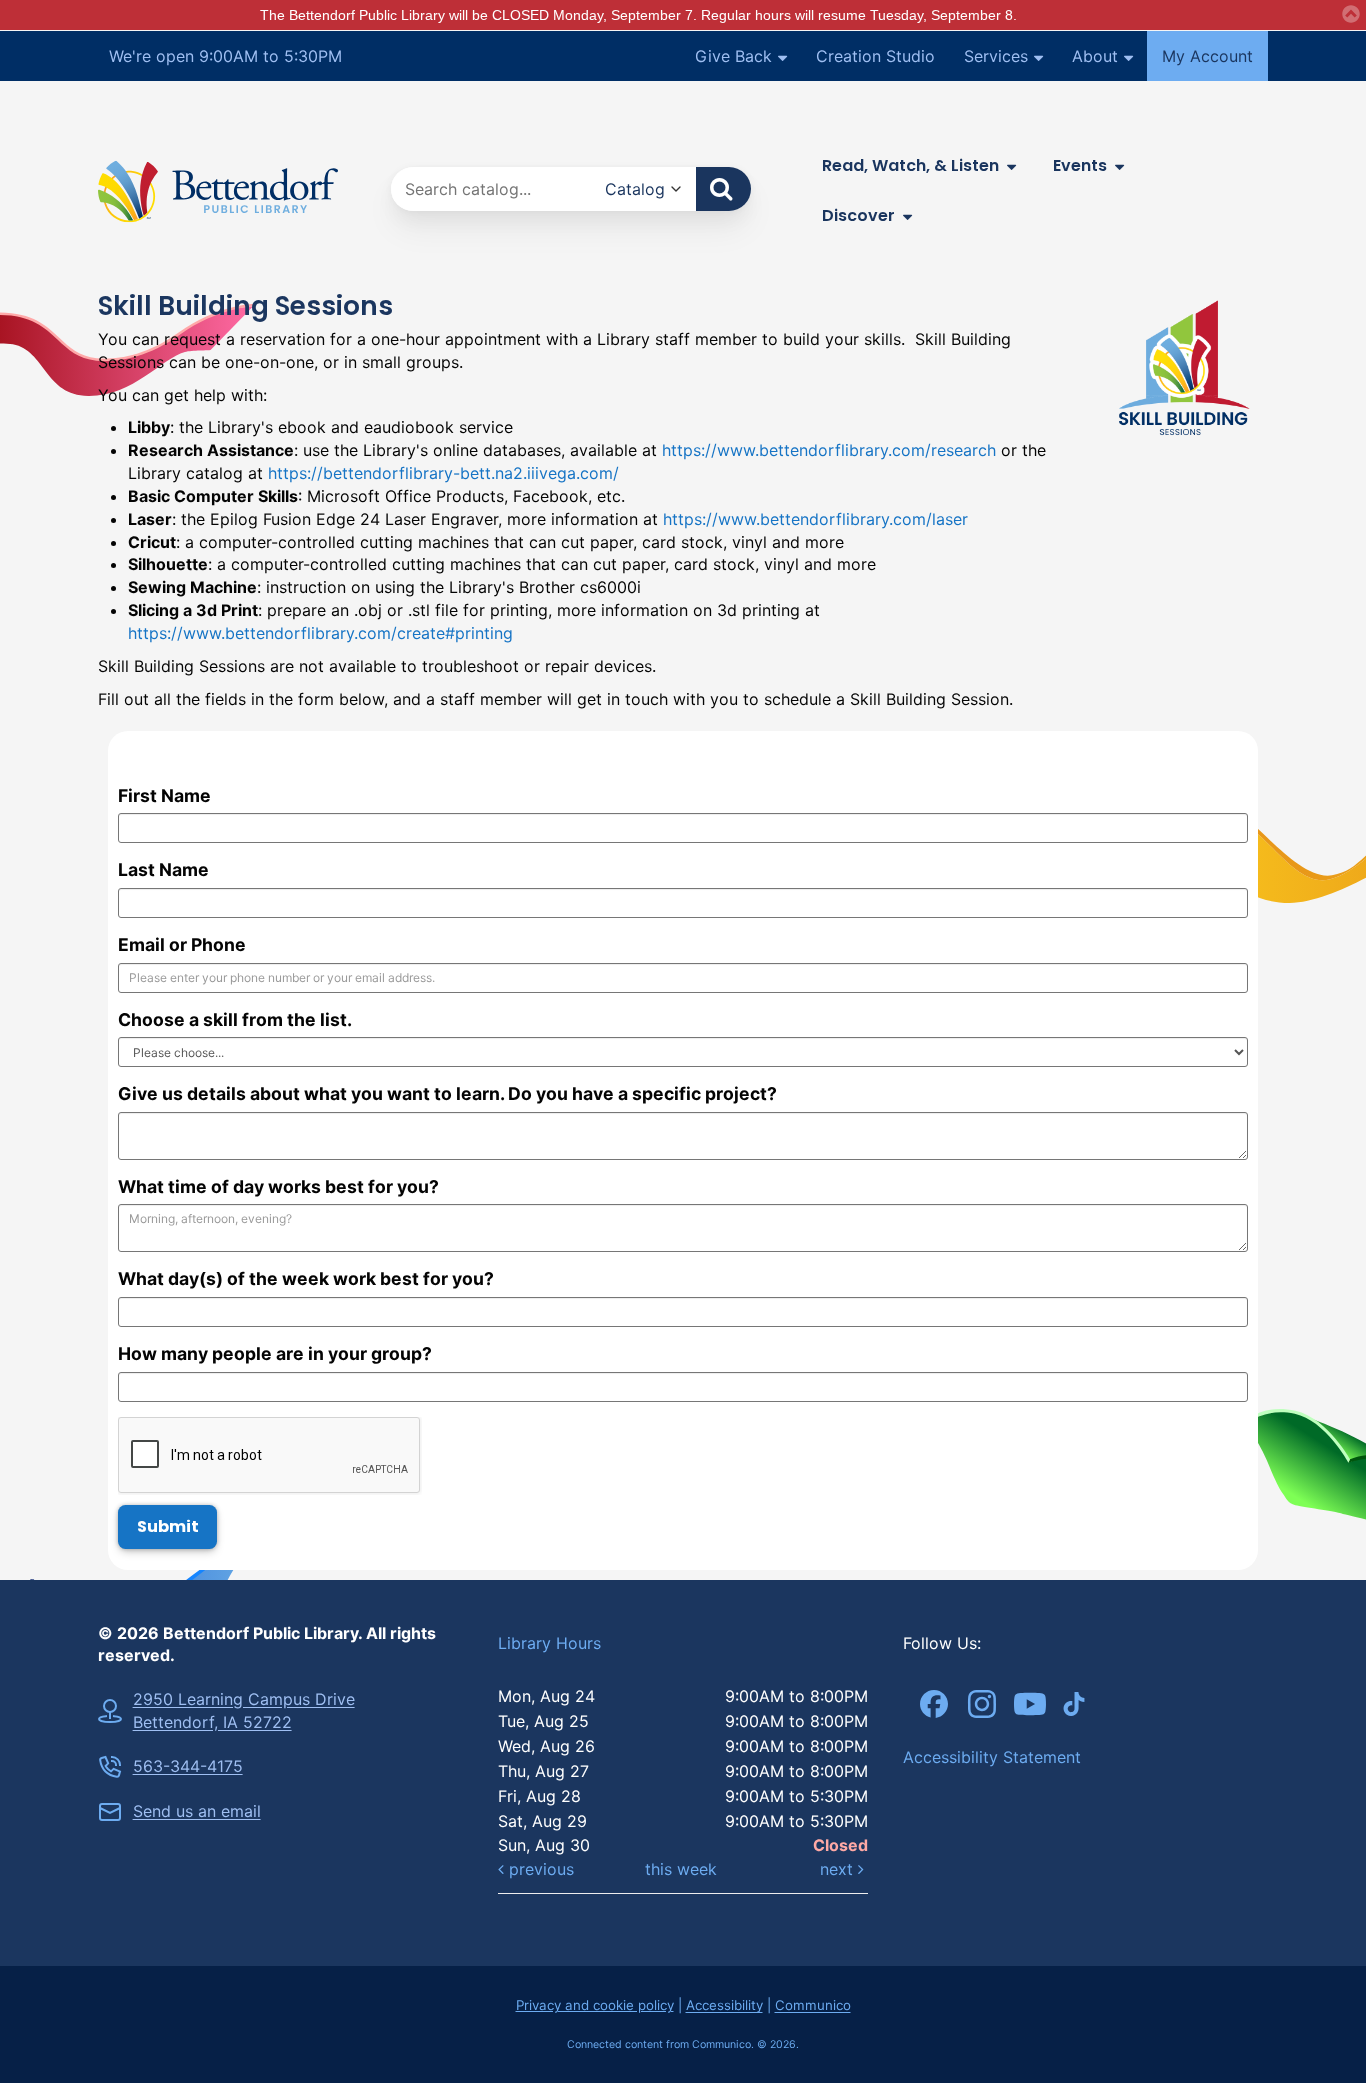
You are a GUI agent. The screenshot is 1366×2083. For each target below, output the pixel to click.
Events (1080, 165)
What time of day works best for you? (278, 1186)
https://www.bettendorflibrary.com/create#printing (320, 633)
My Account (1207, 56)
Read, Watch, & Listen (910, 165)
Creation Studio (875, 56)
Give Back (733, 56)
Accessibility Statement (992, 1757)
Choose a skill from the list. (235, 1019)
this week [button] (681, 1869)
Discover (858, 215)
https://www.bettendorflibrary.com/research (829, 450)
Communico (813, 2005)
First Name (164, 795)
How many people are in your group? (275, 1353)
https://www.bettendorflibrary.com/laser (815, 519)
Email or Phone (182, 944)
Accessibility (724, 2005)
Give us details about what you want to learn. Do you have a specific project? (447, 1093)
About (1095, 56)
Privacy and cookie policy (595, 2005)
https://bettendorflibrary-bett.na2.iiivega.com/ (443, 473)
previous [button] (539, 1869)
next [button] (839, 1869)
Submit (168, 1526)
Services (996, 56)
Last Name (163, 869)
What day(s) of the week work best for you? (306, 1278)
